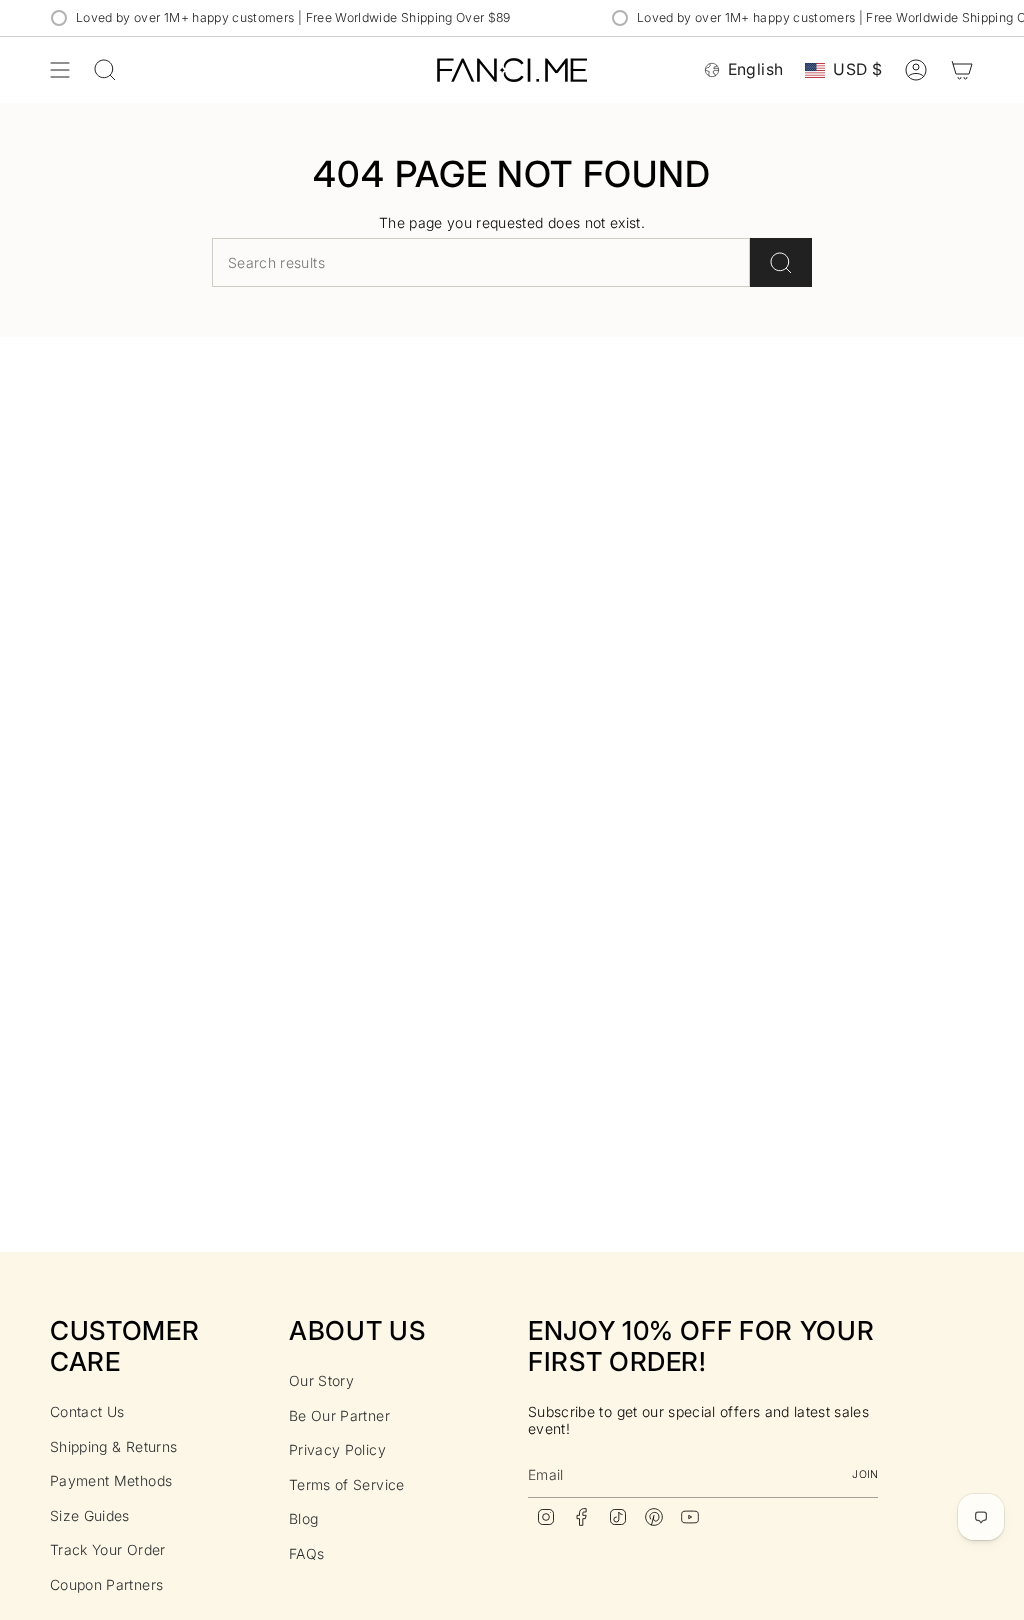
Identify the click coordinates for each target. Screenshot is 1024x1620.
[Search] (781, 262)
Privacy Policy (337, 1449)
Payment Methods (111, 1480)
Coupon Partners (106, 1584)
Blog (303, 1518)
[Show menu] (60, 70)
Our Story (321, 1380)
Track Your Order (108, 1549)
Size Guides (90, 1515)
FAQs (306, 1553)
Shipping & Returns (113, 1446)
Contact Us (87, 1411)
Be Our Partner (339, 1415)
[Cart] (962, 70)
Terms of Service (347, 1484)
